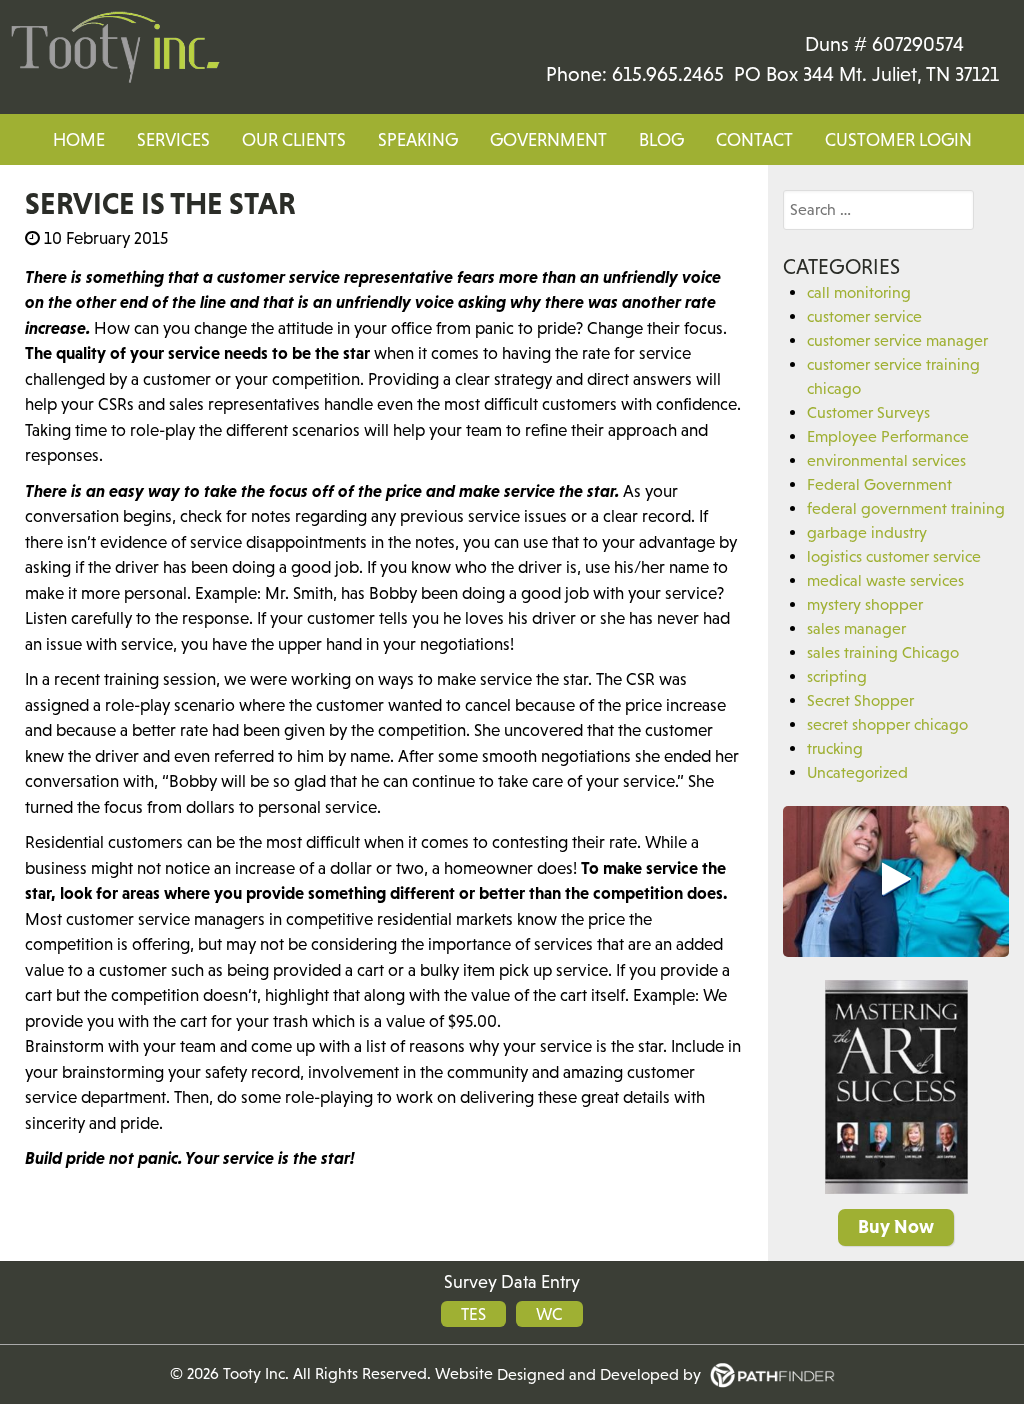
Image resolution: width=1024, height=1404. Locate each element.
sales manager (856, 628)
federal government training (906, 508)
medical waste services (885, 580)
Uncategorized (857, 772)
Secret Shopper (860, 700)
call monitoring (859, 292)
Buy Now (896, 1226)
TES (473, 1314)
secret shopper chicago (887, 724)
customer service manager (897, 340)
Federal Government (879, 484)
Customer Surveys (868, 412)
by (601, 1374)
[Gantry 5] (115, 48)
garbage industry (867, 532)
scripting (837, 676)
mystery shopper (865, 604)
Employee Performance (888, 436)
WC (549, 1314)
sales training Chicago (883, 652)
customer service (864, 316)
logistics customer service (894, 556)
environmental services (886, 460)
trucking (835, 748)
